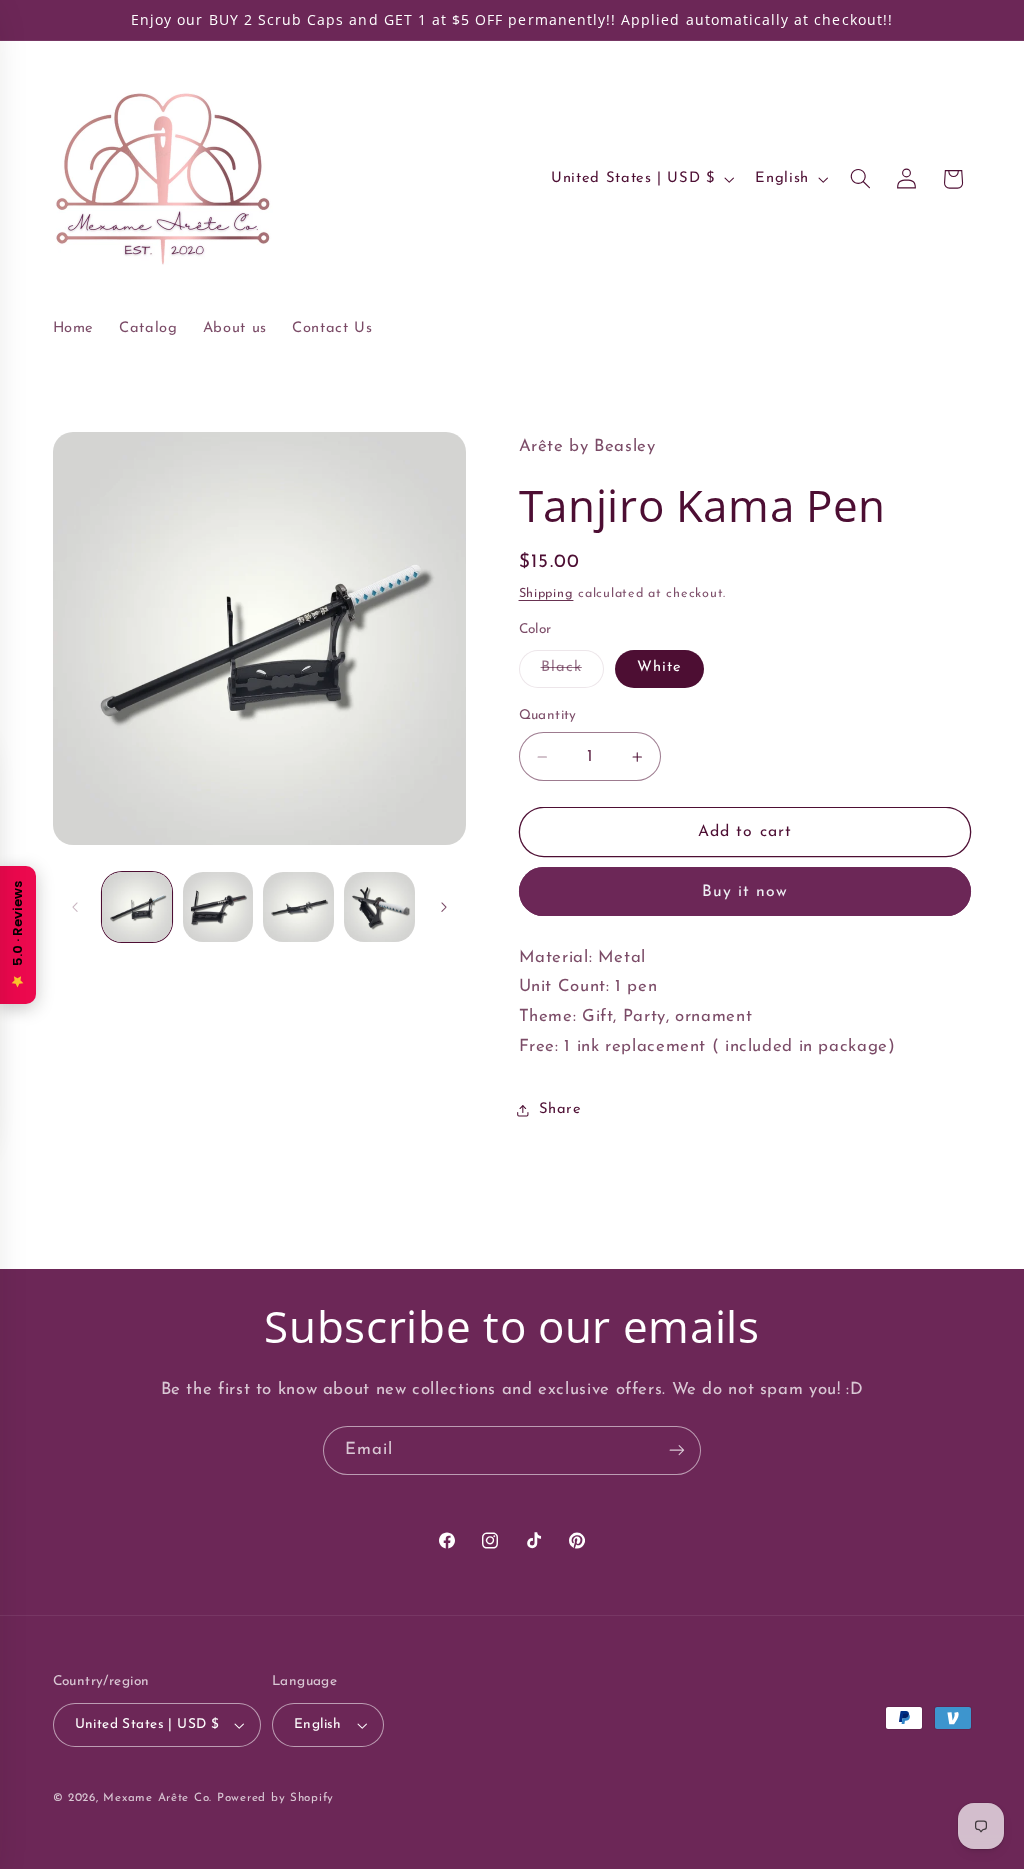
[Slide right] (444, 907)
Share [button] (560, 1109)
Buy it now (745, 892)
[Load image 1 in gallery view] (137, 907)
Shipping (546, 594)
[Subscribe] (677, 1450)
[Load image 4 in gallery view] (298, 907)
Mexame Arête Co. (157, 1798)
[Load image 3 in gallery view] (218, 907)
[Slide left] (75, 907)
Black (572, 673)
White (659, 667)
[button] (860, 179)
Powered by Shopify (275, 1798)
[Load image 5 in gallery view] (379, 907)
